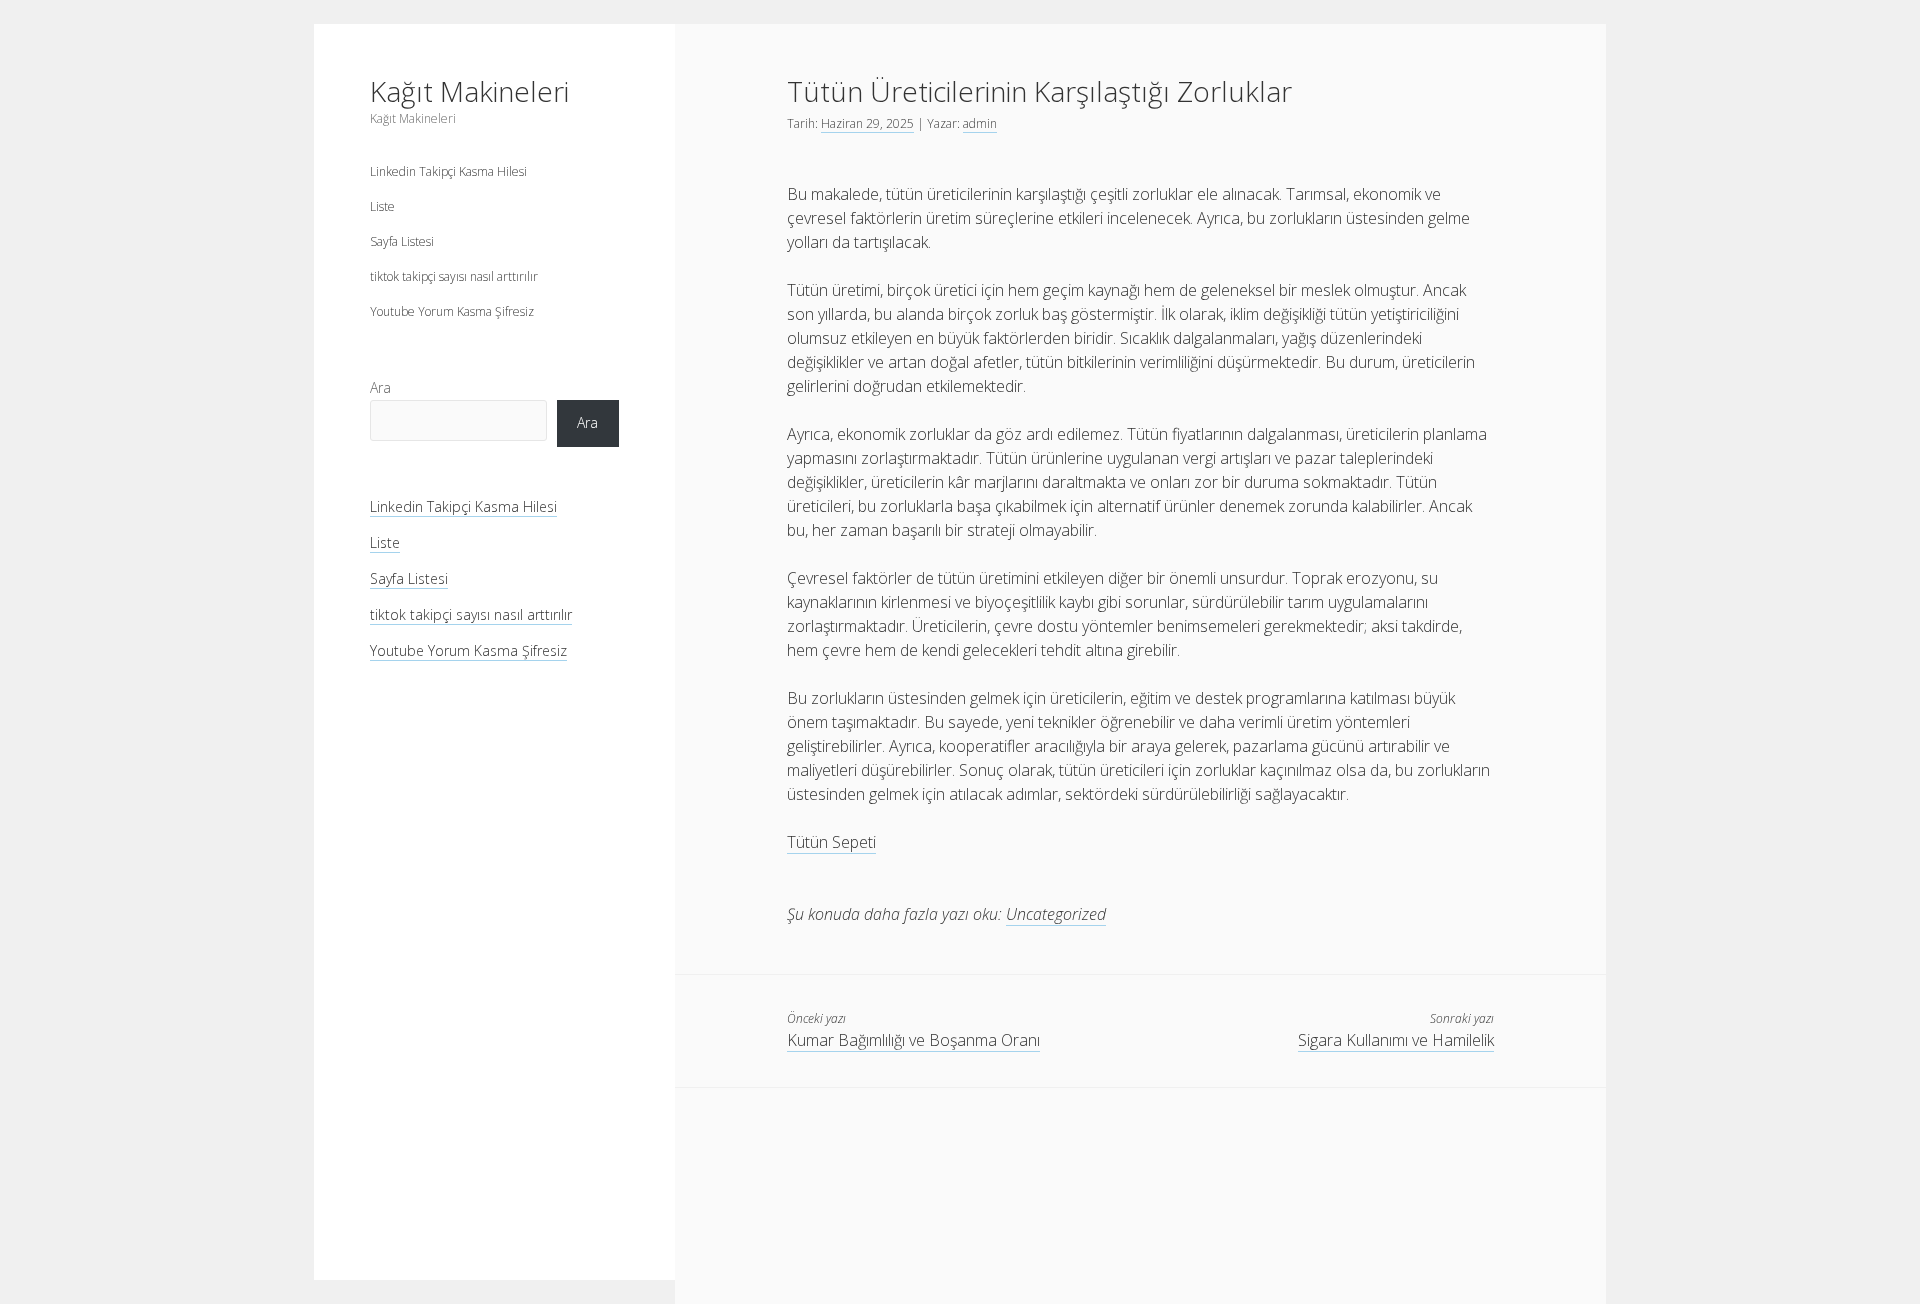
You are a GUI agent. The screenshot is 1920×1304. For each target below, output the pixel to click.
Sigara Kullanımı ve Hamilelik (1396, 1040)
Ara (380, 387)
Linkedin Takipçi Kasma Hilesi (448, 171)
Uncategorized (1056, 914)
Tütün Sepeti (831, 842)
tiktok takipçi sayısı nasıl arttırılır (454, 276)
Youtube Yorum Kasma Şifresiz (452, 311)
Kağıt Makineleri (469, 91)
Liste (382, 206)
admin (980, 123)
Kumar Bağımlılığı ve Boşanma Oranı (913, 1040)
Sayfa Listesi (402, 241)
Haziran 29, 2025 (867, 123)
